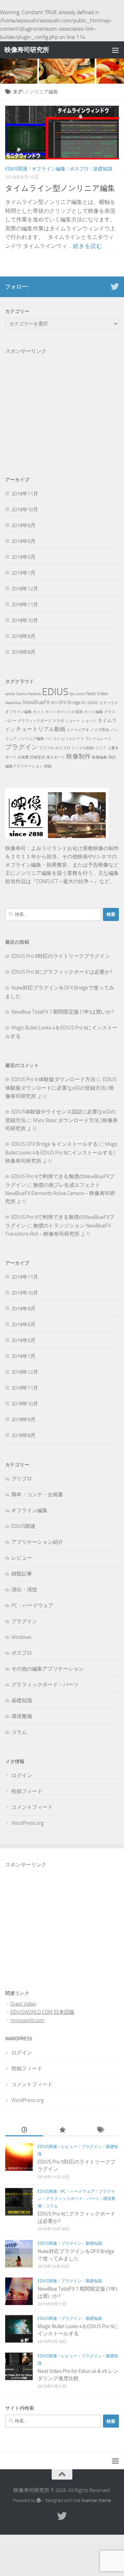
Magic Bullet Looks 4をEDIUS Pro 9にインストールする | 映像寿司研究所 (61, 1153)
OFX (54, 703)
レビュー (22, 1558)
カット (38, 712)
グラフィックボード (35, 721)
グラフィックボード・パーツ (45, 1685)
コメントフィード (32, 1807)
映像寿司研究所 (27, 50)
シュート (73, 721)
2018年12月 (25, 589)
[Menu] (115, 50)
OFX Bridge (69, 703)
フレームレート (98, 739)
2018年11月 (25, 605)
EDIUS (55, 692)
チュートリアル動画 (41, 729)
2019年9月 (23, 525)
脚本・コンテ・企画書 (37, 1495)
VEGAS (93, 703)
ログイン (22, 1776)
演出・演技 (24, 1590)
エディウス (109, 703)
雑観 (48, 766)
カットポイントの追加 (64, 712)
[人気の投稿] (62, 2130)
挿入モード (56, 757)
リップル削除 (83, 748)
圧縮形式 (38, 757)
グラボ (58, 721)
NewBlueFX (36, 702)
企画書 (23, 757)
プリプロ (46, 748)
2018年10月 (25, 620)
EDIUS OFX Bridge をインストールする (55, 1144)
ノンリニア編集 (31, 739)
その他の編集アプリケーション (48, 1669)
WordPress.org (28, 1823)
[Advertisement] (62, 398)
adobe (10, 694)
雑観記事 (22, 1574)
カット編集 (94, 712)
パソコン (53, 739)
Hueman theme (96, 2500)
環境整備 (22, 1716)
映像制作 (79, 756)
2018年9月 (23, 636)
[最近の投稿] (24, 2130)
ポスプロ (79, 169)
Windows (21, 1637)
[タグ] (100, 2130)
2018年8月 (23, 652)
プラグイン (22, 747)
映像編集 (100, 757)
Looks (80, 694)
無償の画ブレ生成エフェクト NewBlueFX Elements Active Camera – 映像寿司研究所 (60, 1193)
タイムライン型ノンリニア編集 (60, 188)
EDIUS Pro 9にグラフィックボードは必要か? (62, 972)
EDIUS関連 (16, 169)
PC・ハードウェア (32, 1605)
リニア (101, 748)
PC (84, 703)
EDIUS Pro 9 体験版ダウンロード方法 (53, 1079)
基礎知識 (103, 169)
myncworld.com (27, 2020)
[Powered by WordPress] (39, 2500)
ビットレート (73, 739)
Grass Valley (23, 2004)
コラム (19, 1732)
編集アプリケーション (24, 766)
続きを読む (88, 246)
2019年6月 (23, 541)
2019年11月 (25, 494)
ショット (89, 721)
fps (72, 694)
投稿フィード (27, 1791)
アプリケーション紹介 (37, 1542)
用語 (112, 757)
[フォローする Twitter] (115, 286)
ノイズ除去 (100, 730)
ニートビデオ (78, 730)
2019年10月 (25, 510)
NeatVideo (13, 703)
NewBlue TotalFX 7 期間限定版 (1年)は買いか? (63, 1012)
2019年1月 (23, 573)
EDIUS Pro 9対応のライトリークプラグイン (61, 956)
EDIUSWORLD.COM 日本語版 (42, 2012)
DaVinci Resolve (29, 694)
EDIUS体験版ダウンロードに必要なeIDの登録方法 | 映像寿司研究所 (61, 1088)
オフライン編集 (49, 169)
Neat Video (97, 694)
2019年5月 (23, 557)
